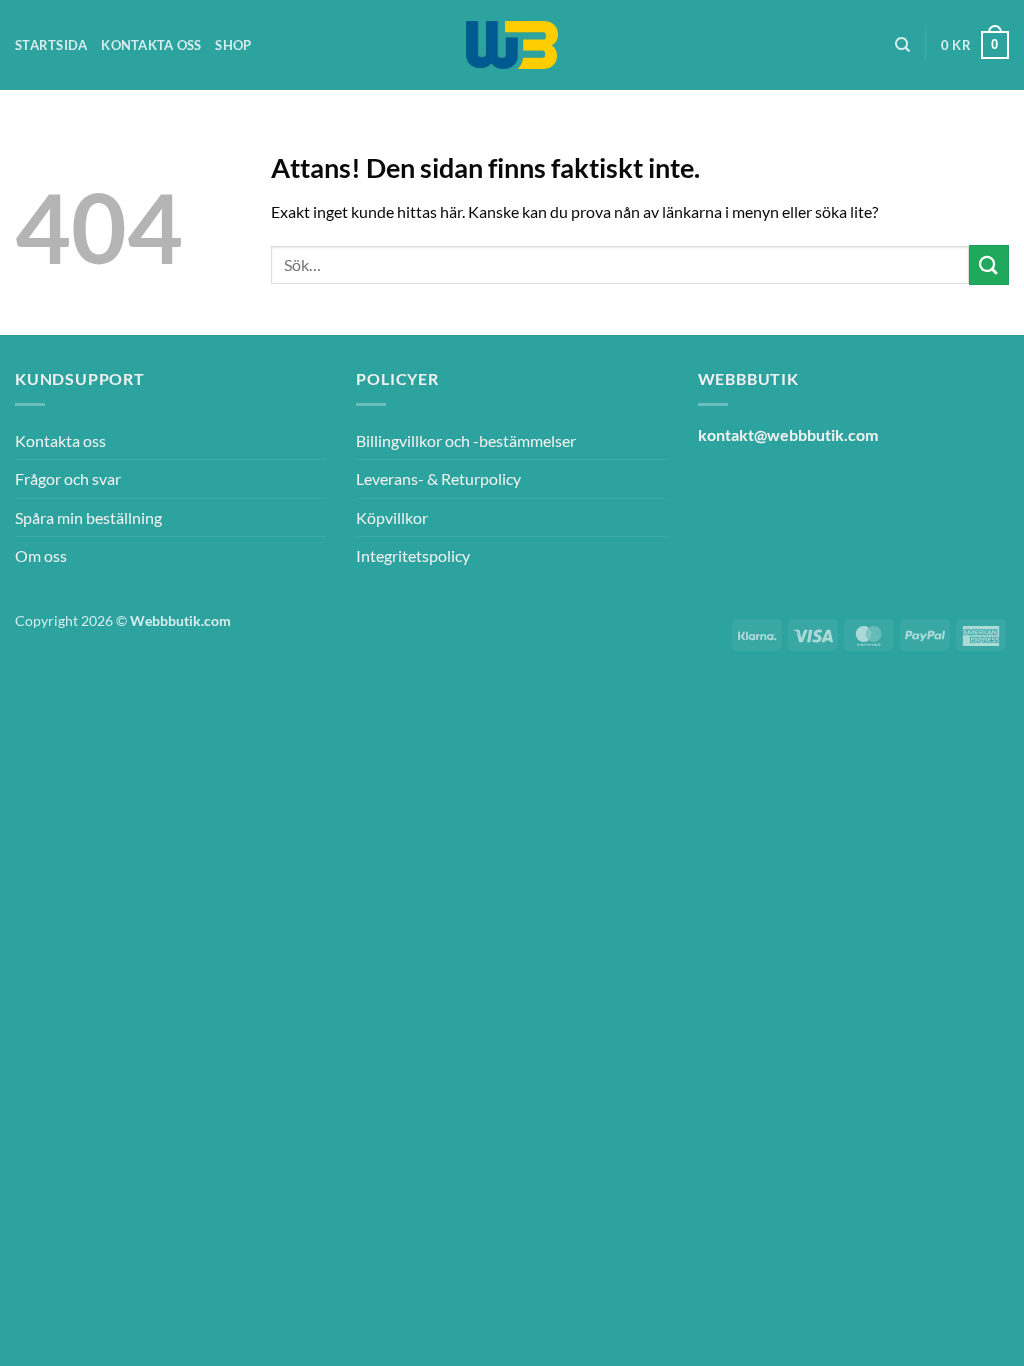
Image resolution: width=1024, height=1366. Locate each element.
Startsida (51, 45)
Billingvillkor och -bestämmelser (466, 440)
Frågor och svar (68, 478)
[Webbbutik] (512, 45)
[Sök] (902, 45)
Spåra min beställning (88, 517)
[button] (975, 45)
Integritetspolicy (413, 555)
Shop (233, 45)
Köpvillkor (392, 517)
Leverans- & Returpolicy (438, 478)
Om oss (41, 555)
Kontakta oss (151, 45)
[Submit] (989, 264)
